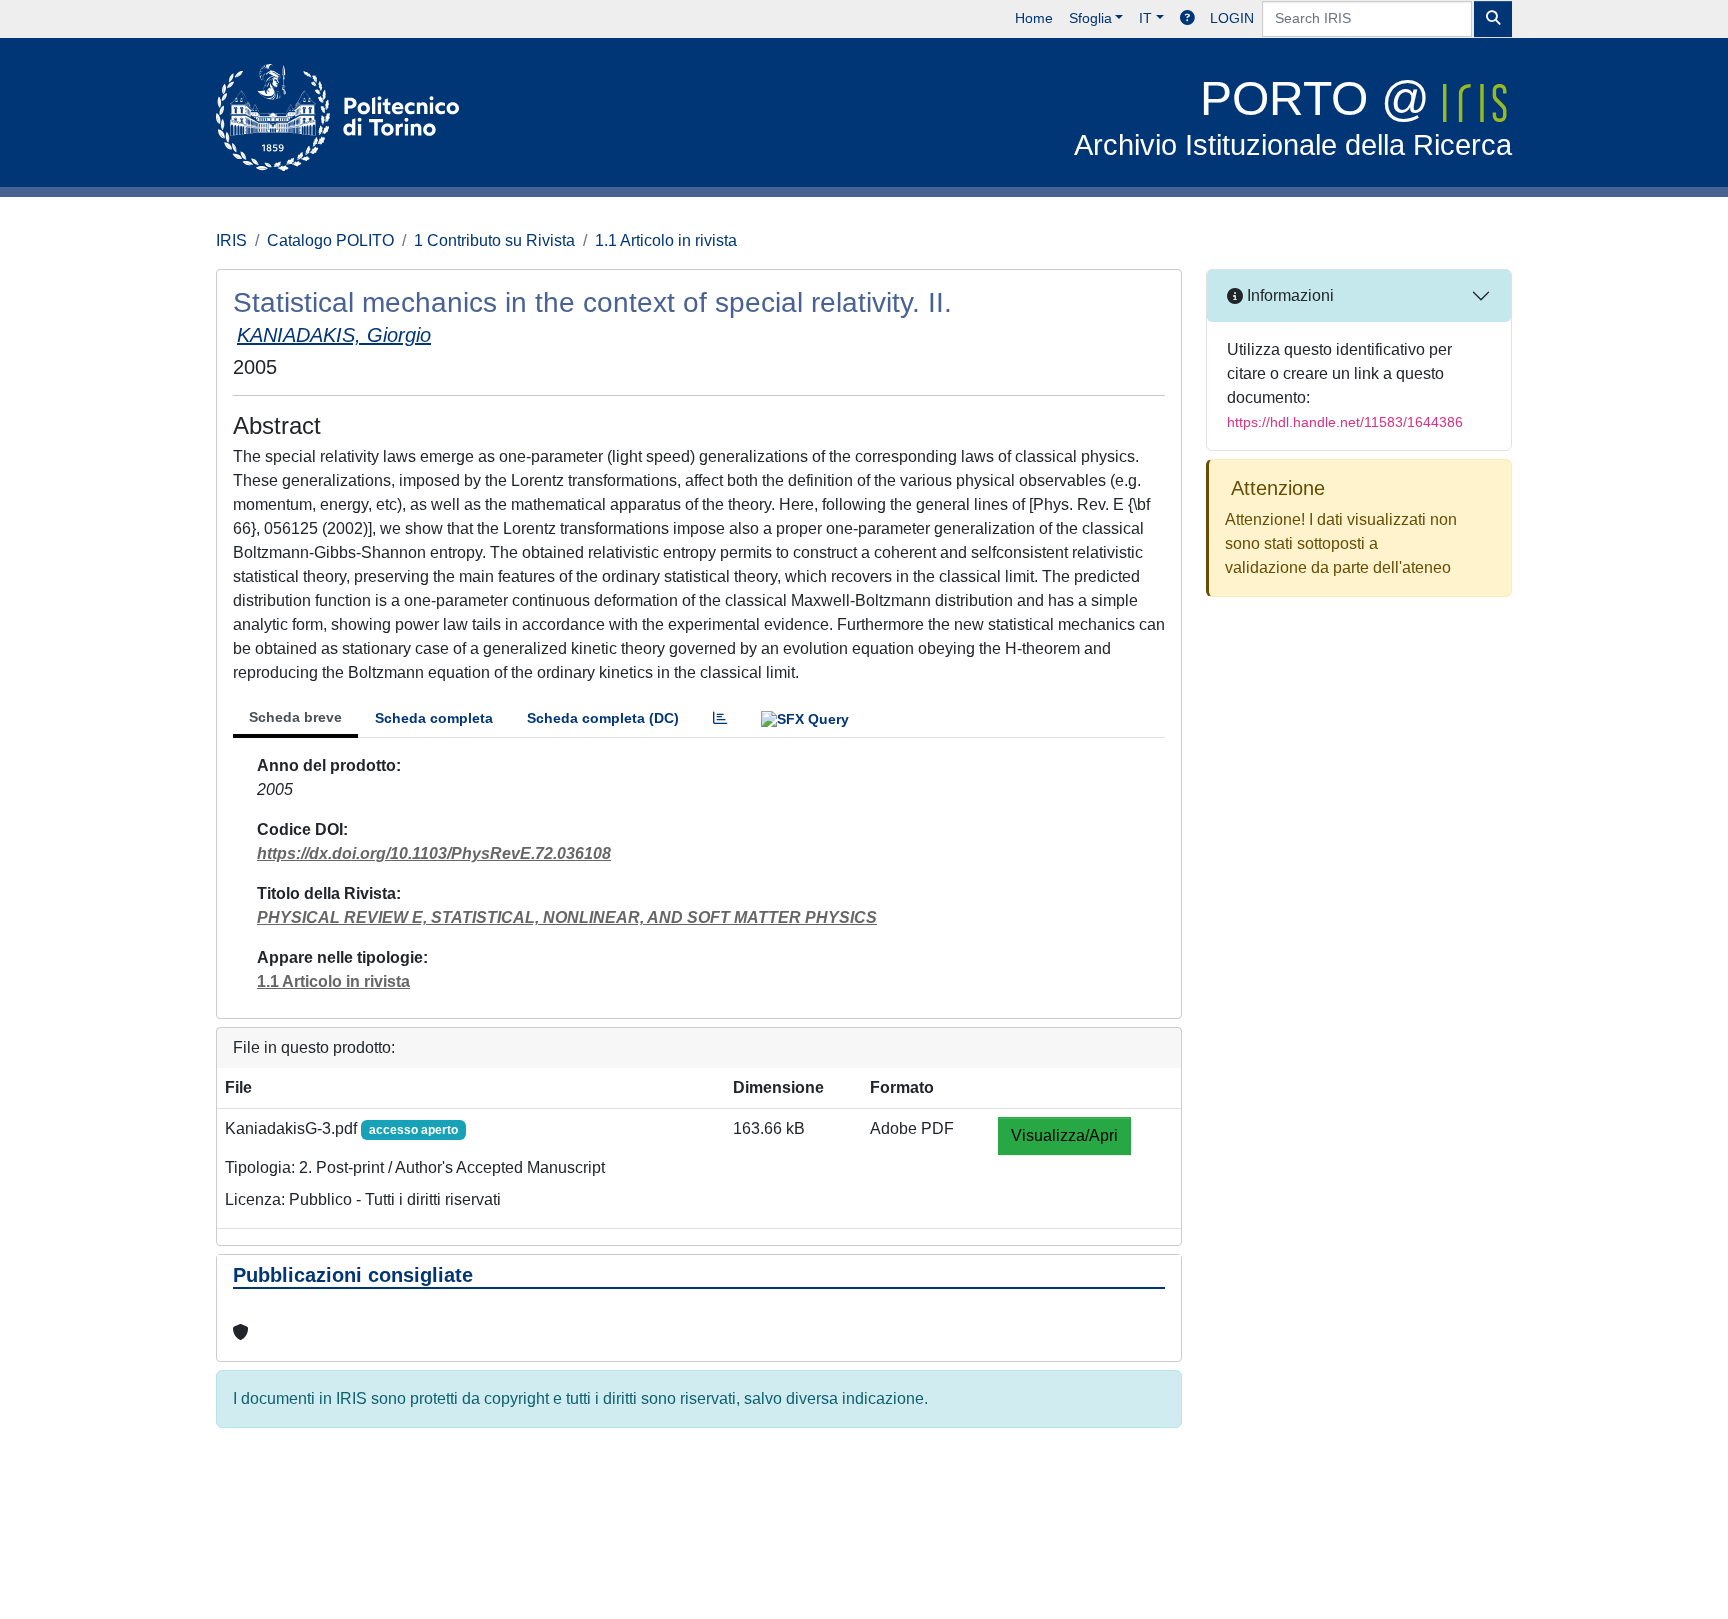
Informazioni (1288, 295)
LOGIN (1232, 18)
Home (1034, 18)
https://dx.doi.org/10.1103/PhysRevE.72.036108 (434, 853)
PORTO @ (1293, 116)
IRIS (231, 240)
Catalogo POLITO (330, 240)
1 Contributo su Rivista (494, 240)
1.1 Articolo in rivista (666, 240)
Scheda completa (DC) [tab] (603, 718)
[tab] (720, 718)
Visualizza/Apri (1064, 1135)
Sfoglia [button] (1090, 18)
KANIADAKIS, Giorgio (334, 335)
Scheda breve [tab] (295, 717)
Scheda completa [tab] (434, 718)
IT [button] (1145, 18)
